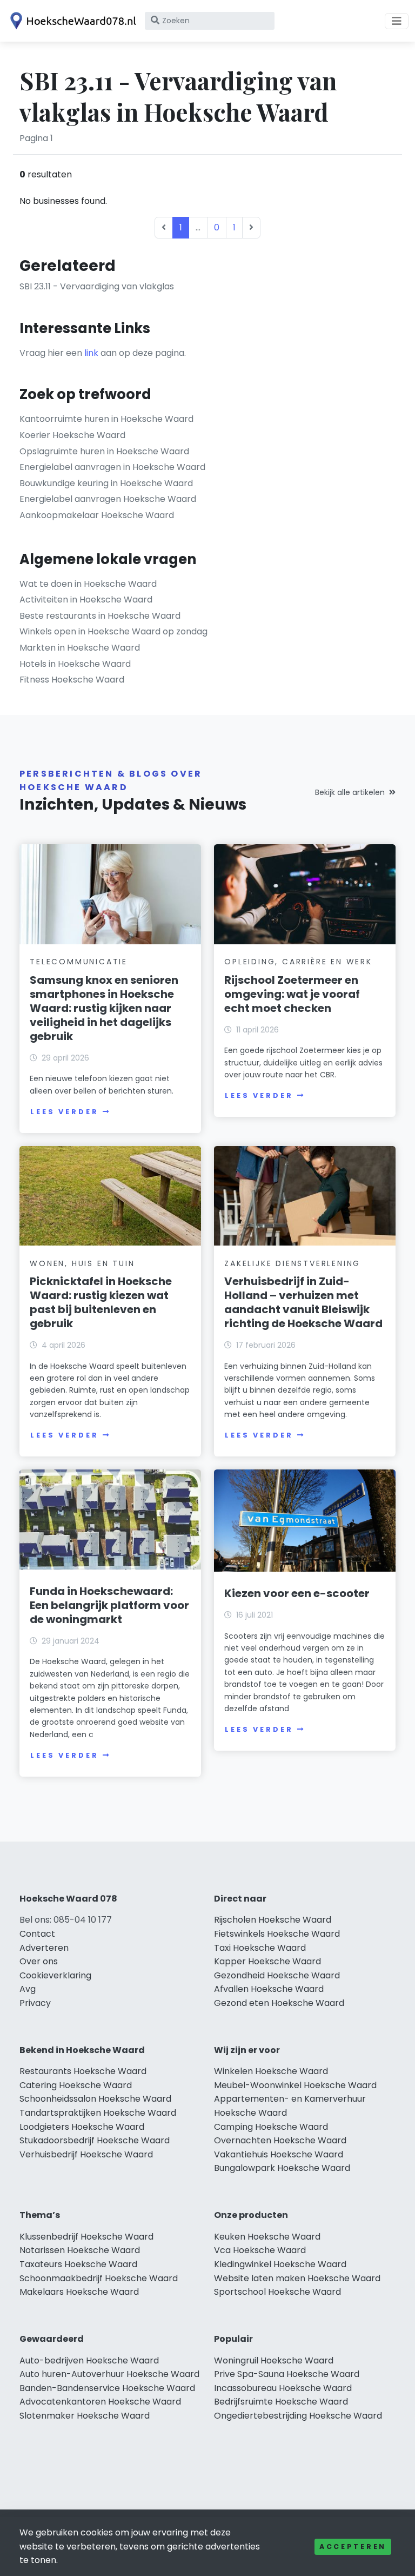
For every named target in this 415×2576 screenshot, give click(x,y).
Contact (37, 1934)
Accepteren (353, 2547)
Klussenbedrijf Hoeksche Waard (86, 2237)
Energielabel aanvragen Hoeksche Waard (108, 499)
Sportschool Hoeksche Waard (277, 2292)
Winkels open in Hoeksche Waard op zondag (113, 631)
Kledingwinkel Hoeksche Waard (280, 2264)
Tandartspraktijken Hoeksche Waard (98, 2113)
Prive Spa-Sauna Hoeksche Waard (287, 2374)
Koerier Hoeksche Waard (72, 435)
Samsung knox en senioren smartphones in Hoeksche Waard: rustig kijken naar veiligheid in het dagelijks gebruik (104, 1008)
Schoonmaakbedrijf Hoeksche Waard (99, 2278)
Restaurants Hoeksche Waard (83, 2071)
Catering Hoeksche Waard (76, 2085)
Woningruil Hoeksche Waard (274, 2360)
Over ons (39, 1961)
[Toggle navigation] (397, 21)
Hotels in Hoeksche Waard (75, 664)
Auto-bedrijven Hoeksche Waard (89, 2360)
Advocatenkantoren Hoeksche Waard (100, 2402)
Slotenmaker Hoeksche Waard (85, 2416)
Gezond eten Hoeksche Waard (279, 2003)
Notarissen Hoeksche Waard (80, 2250)
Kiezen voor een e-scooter (297, 1593)
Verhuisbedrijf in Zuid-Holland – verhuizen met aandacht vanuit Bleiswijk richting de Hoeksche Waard (303, 1302)
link (91, 353)
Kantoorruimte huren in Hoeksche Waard (106, 419)
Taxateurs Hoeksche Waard (78, 2264)
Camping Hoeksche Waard (271, 2127)
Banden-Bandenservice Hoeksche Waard (107, 2388)
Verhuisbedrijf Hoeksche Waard (86, 2154)
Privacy (35, 2003)
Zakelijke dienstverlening (292, 1263)
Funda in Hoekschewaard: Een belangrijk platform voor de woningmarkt (109, 1605)
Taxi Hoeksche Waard (260, 1948)
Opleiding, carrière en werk (298, 962)
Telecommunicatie (79, 962)
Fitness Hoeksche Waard (72, 680)
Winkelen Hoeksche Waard (271, 2071)
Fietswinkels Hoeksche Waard (277, 1934)
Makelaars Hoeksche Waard (79, 2292)
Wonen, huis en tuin (82, 1263)
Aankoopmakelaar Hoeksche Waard (97, 515)
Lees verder (64, 1112)
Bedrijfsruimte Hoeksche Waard (281, 2402)
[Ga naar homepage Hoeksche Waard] (71, 21)
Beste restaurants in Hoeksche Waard (100, 616)
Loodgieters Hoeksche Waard (82, 2127)
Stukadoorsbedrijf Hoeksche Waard (95, 2140)
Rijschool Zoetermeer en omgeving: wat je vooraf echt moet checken (292, 994)
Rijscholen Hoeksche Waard (273, 1920)
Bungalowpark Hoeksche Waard (282, 2168)
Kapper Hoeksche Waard (267, 1961)
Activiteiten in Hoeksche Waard (86, 600)
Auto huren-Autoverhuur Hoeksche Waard (109, 2374)
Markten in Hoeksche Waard (80, 648)
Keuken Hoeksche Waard (267, 2237)
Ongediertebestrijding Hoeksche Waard (298, 2416)
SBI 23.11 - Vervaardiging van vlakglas (97, 286)
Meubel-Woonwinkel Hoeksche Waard (295, 2085)
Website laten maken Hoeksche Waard (297, 2278)
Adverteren (44, 1948)
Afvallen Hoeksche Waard (269, 1989)
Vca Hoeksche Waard (260, 2250)
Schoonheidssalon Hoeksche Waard (95, 2099)
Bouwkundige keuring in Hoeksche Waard (106, 483)
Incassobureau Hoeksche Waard (283, 2388)
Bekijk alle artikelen (350, 792)
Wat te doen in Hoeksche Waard (88, 584)
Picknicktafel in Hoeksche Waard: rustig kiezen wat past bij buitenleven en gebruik (101, 1302)
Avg (28, 1989)
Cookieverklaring (55, 1975)
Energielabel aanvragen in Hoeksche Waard (112, 467)
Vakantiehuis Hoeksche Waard (279, 2154)
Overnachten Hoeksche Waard (280, 2140)
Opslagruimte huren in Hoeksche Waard (104, 451)
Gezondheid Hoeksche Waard (277, 1975)
